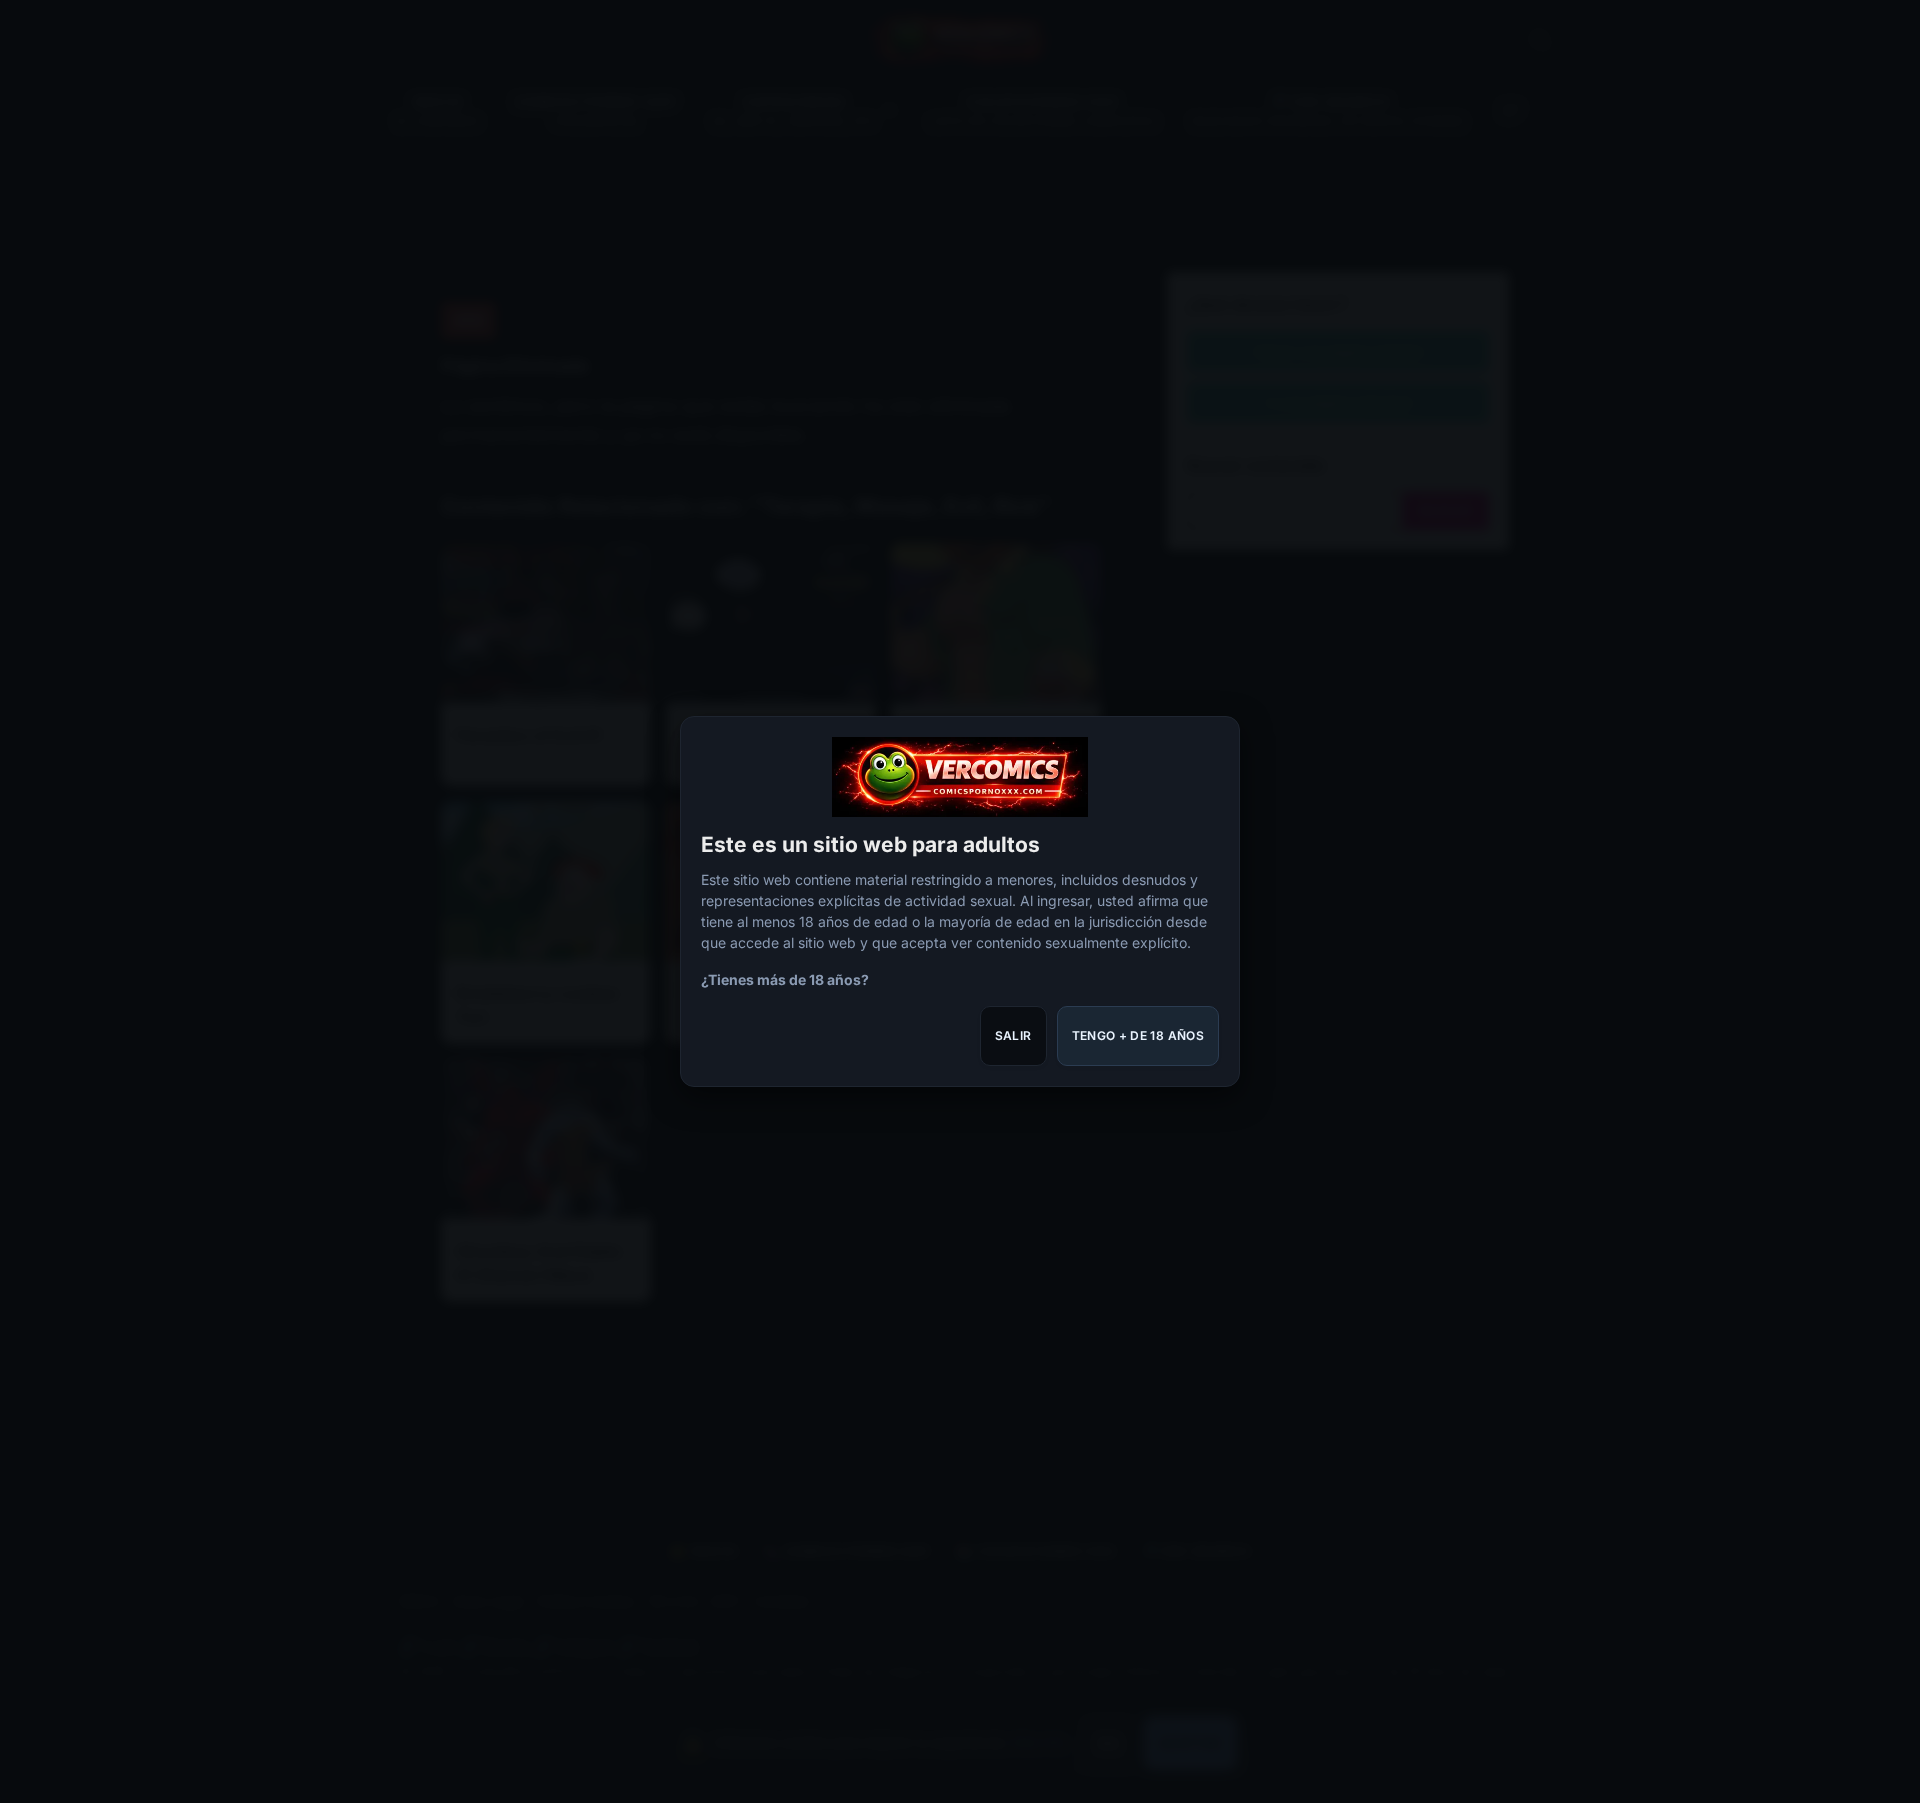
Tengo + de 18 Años (1138, 1035)
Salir (1013, 1035)
